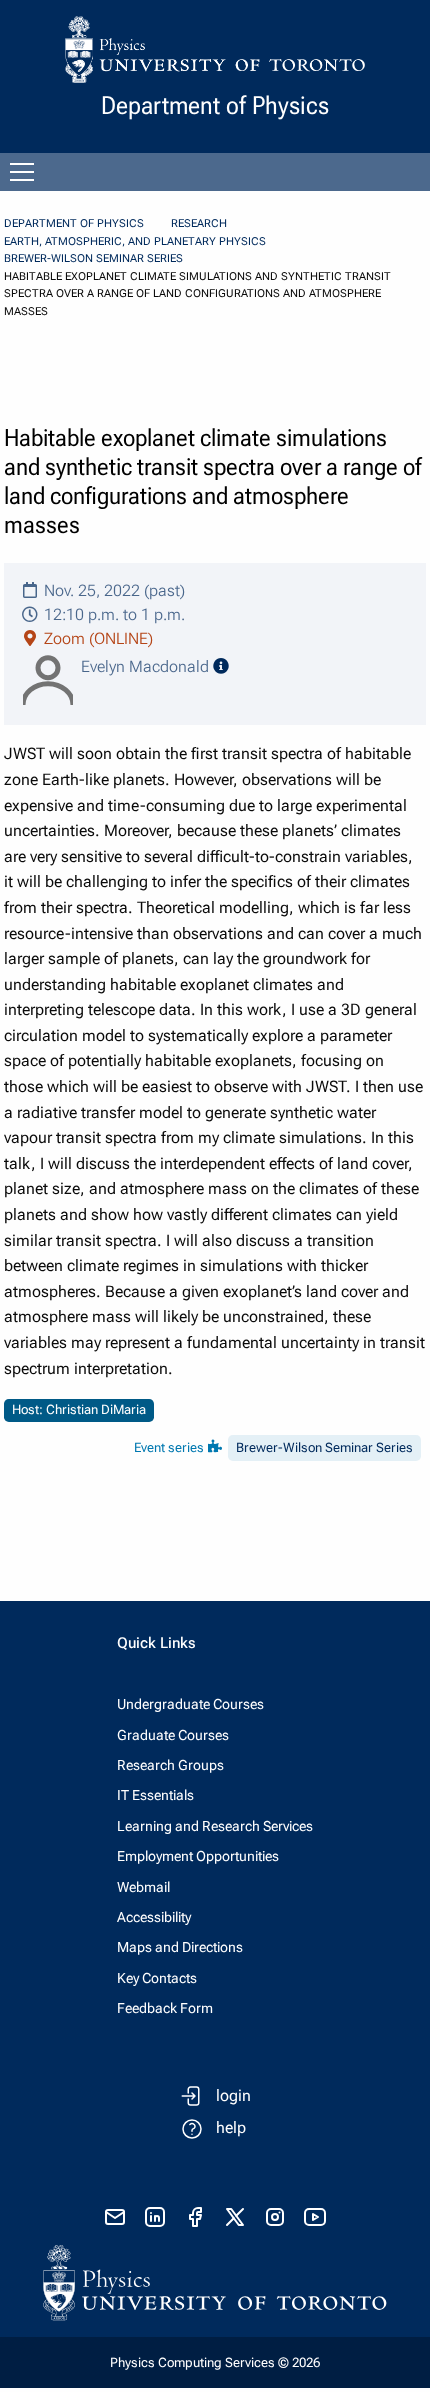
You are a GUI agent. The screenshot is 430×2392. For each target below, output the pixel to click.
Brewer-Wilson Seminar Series (93, 258)
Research (199, 223)
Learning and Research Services (215, 1826)
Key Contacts (157, 1978)
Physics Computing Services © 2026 (215, 2362)
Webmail (143, 1887)
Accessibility (154, 1917)
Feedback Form (165, 2008)
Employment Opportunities (198, 1856)
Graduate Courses (173, 1735)
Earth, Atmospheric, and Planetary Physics (135, 241)
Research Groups (170, 1765)
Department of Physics (74, 223)
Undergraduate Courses (190, 1704)
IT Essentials (155, 1795)
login (233, 2095)
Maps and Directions (180, 1947)
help (231, 2127)
